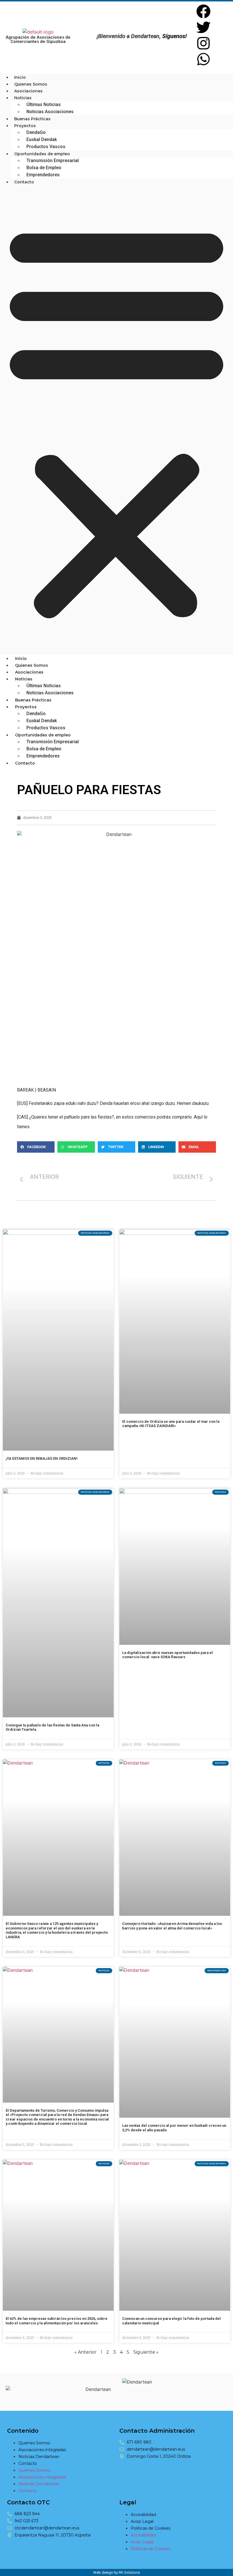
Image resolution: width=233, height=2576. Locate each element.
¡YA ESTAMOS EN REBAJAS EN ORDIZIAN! (42, 1458)
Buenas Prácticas (32, 119)
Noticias (23, 98)
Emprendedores (43, 175)
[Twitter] (203, 27)
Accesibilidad (143, 2515)
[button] (116, 420)
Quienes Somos (31, 84)
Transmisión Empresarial (53, 161)
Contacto (24, 182)
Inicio (20, 77)
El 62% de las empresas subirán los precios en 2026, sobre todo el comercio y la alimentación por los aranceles (57, 2321)
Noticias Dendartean (39, 2457)
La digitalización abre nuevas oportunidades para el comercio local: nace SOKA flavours (168, 1655)
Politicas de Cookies (150, 2528)
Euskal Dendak (42, 139)
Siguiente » (146, 2352)
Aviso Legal (142, 2521)
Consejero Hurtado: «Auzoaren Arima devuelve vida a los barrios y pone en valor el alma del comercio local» (172, 1926)
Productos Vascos (46, 147)
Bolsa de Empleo (44, 168)
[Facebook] (203, 11)
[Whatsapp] (203, 59)
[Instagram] (203, 43)
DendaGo (36, 132)
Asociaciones (28, 91)
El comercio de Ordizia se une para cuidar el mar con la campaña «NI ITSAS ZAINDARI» (171, 1424)
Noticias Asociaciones (50, 112)
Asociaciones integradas (42, 2450)
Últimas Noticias (44, 104)
